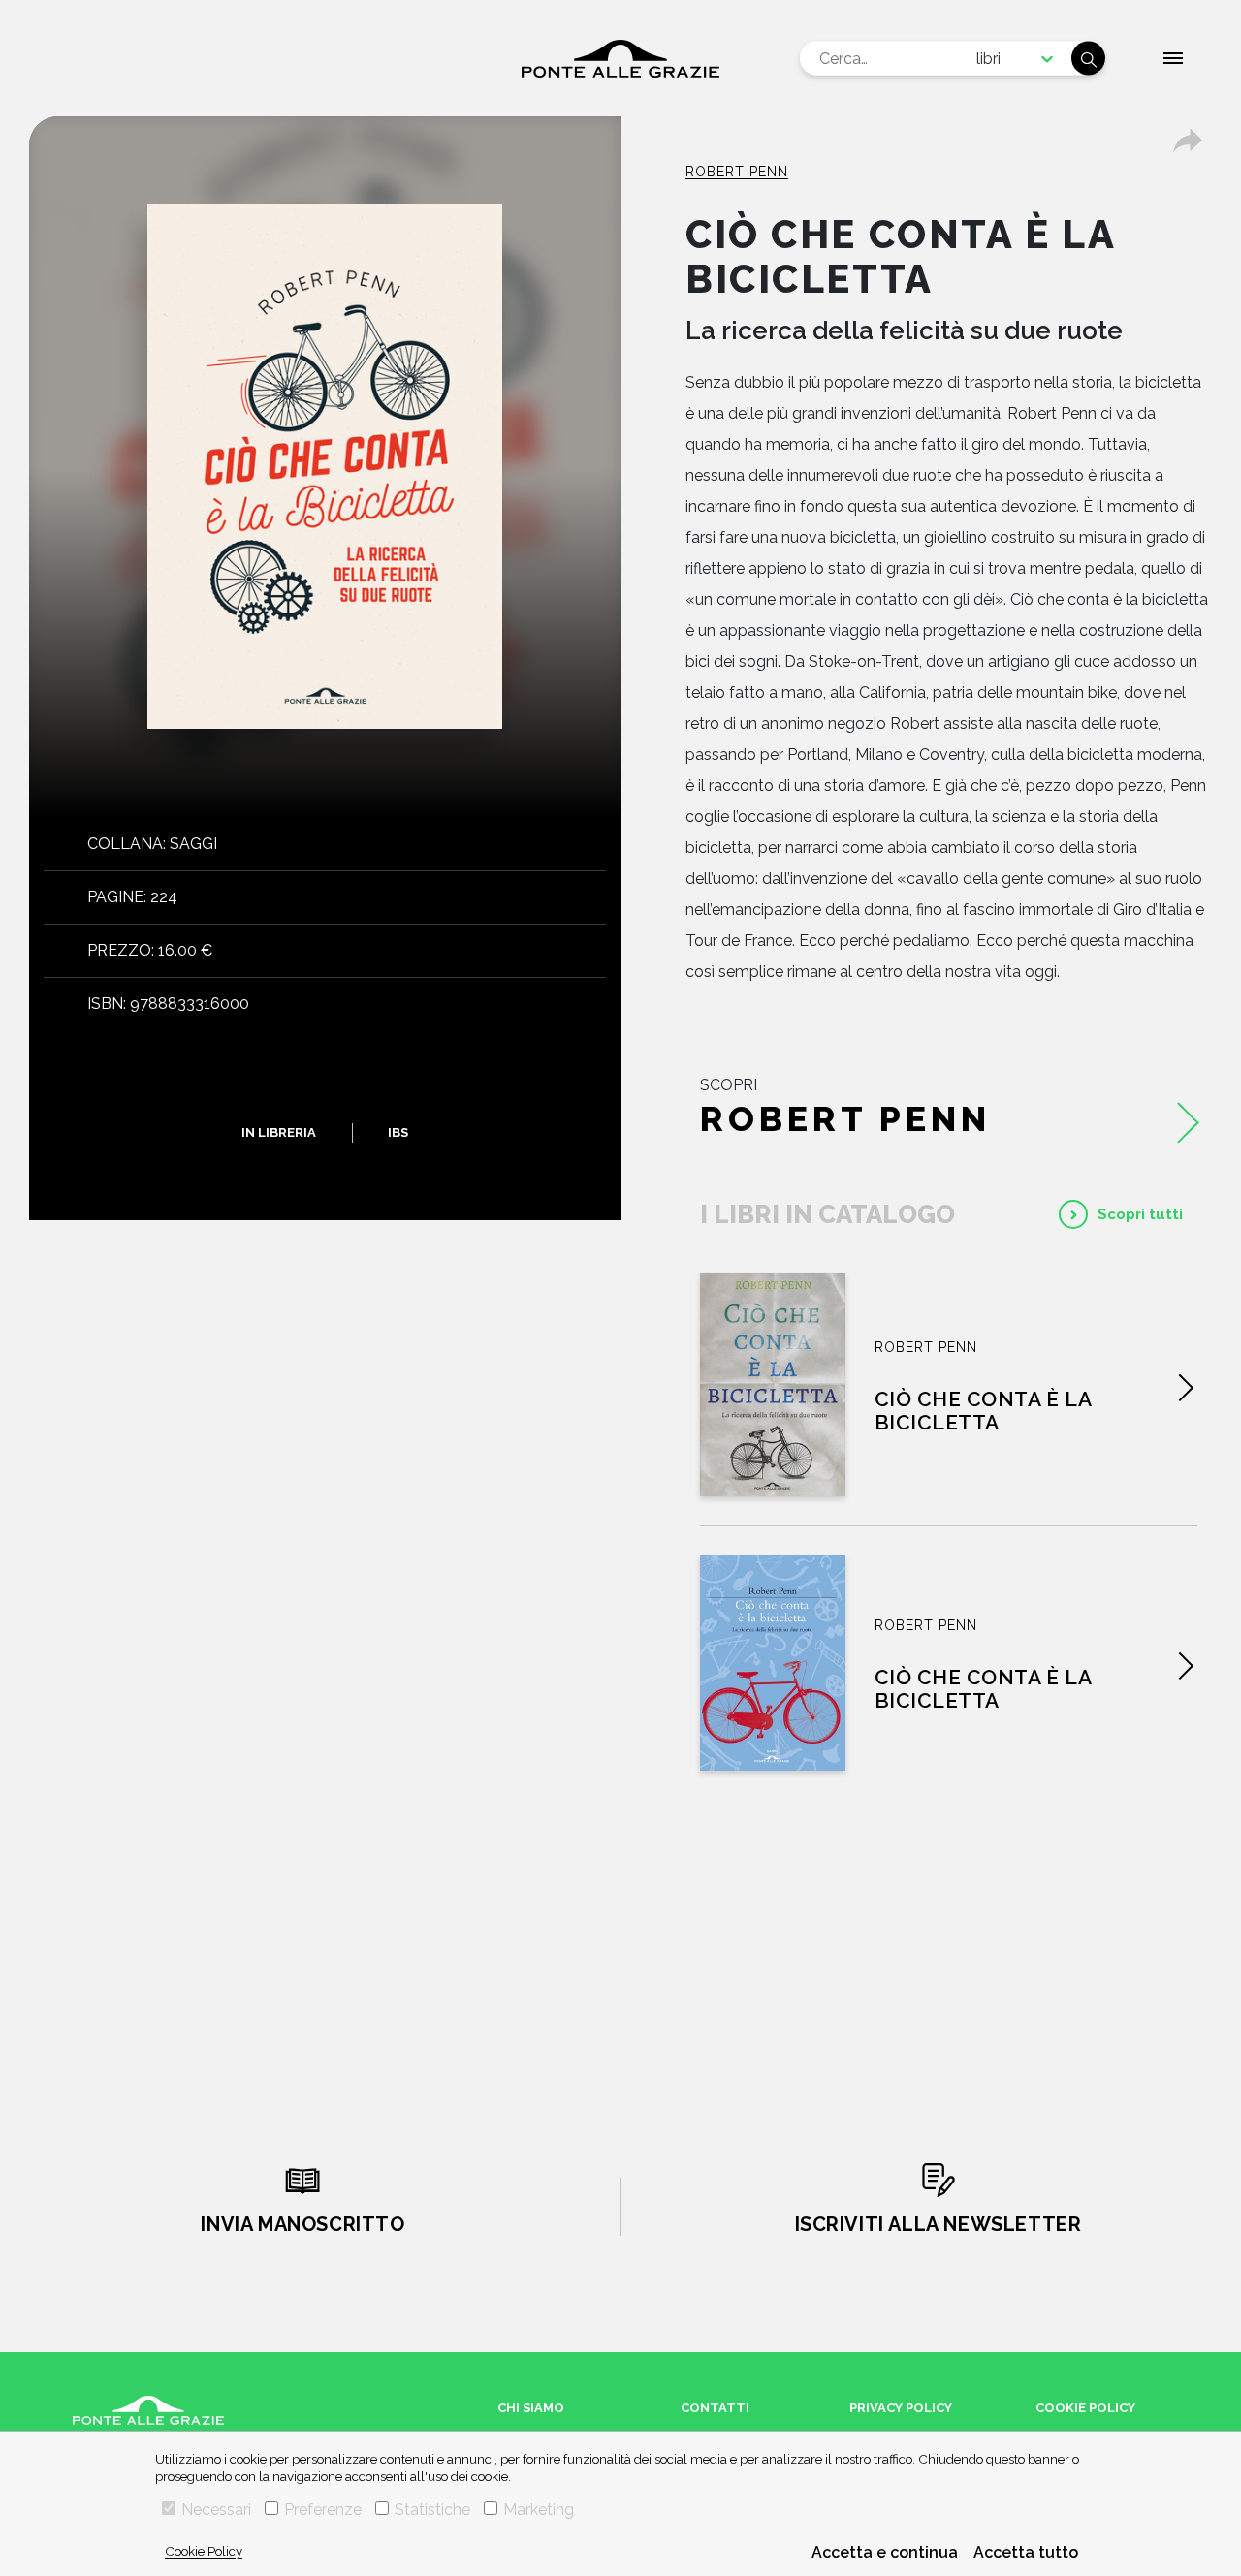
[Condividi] (1188, 141)
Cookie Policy (204, 2551)
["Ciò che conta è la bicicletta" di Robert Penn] (773, 1385)
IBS (398, 1132)
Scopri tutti (1140, 1214)
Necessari (216, 2510)
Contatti (715, 2408)
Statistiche (432, 2510)
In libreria (279, 1132)
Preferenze (323, 2510)
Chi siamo (531, 2408)
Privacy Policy (901, 2408)
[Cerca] (1088, 59)
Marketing (539, 2510)
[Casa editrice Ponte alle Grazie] (620, 59)
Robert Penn (737, 172)
